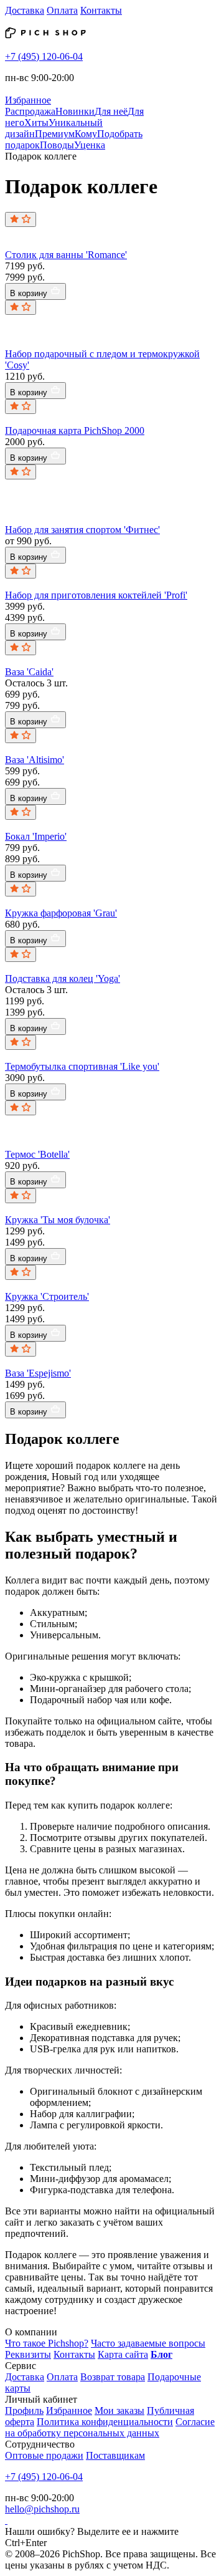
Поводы (57, 145)
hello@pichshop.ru (42, 2509)
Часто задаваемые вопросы (148, 2343)
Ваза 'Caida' (29, 672)
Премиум (55, 134)
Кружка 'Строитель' (47, 1296)
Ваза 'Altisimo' (35, 760)
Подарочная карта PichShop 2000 (75, 430)
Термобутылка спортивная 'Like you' (82, 1066)
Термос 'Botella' (37, 1154)
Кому (86, 134)
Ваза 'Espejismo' (38, 1373)
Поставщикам (115, 2455)
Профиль (24, 2410)
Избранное (69, 2410)
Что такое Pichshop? (47, 2343)
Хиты (36, 123)
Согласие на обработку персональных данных (110, 2427)
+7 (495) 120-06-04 (44, 56)
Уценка (90, 145)
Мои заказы (119, 2410)
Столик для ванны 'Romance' (66, 255)
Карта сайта (123, 2354)
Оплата (62, 10)
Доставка (25, 10)
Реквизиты (28, 2354)
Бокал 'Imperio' (36, 836)
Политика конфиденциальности (105, 2422)
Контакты (101, 10)
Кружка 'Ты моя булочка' (58, 1220)
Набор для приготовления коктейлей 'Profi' (96, 595)
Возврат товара (113, 2377)
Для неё (111, 111)
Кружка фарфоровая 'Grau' (61, 913)
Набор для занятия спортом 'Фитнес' (82, 530)
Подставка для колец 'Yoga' (63, 978)
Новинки (75, 111)
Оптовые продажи (44, 2455)
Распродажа (30, 111)
